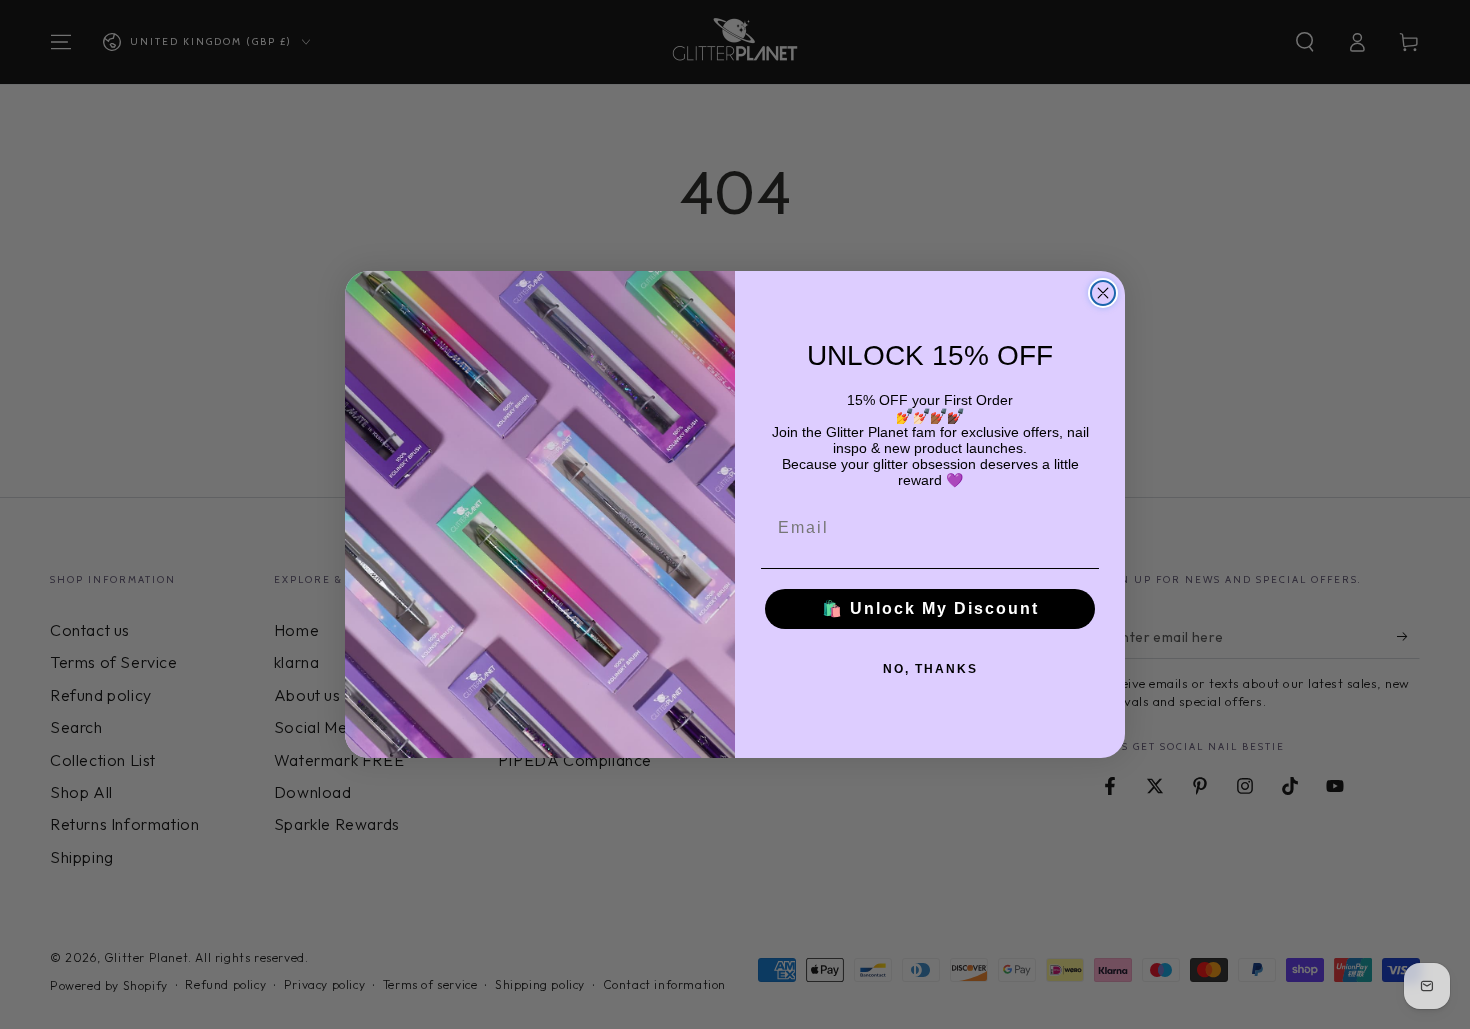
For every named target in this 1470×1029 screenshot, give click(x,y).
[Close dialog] (1103, 293)
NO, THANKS (930, 669)
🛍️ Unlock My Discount (930, 608)
